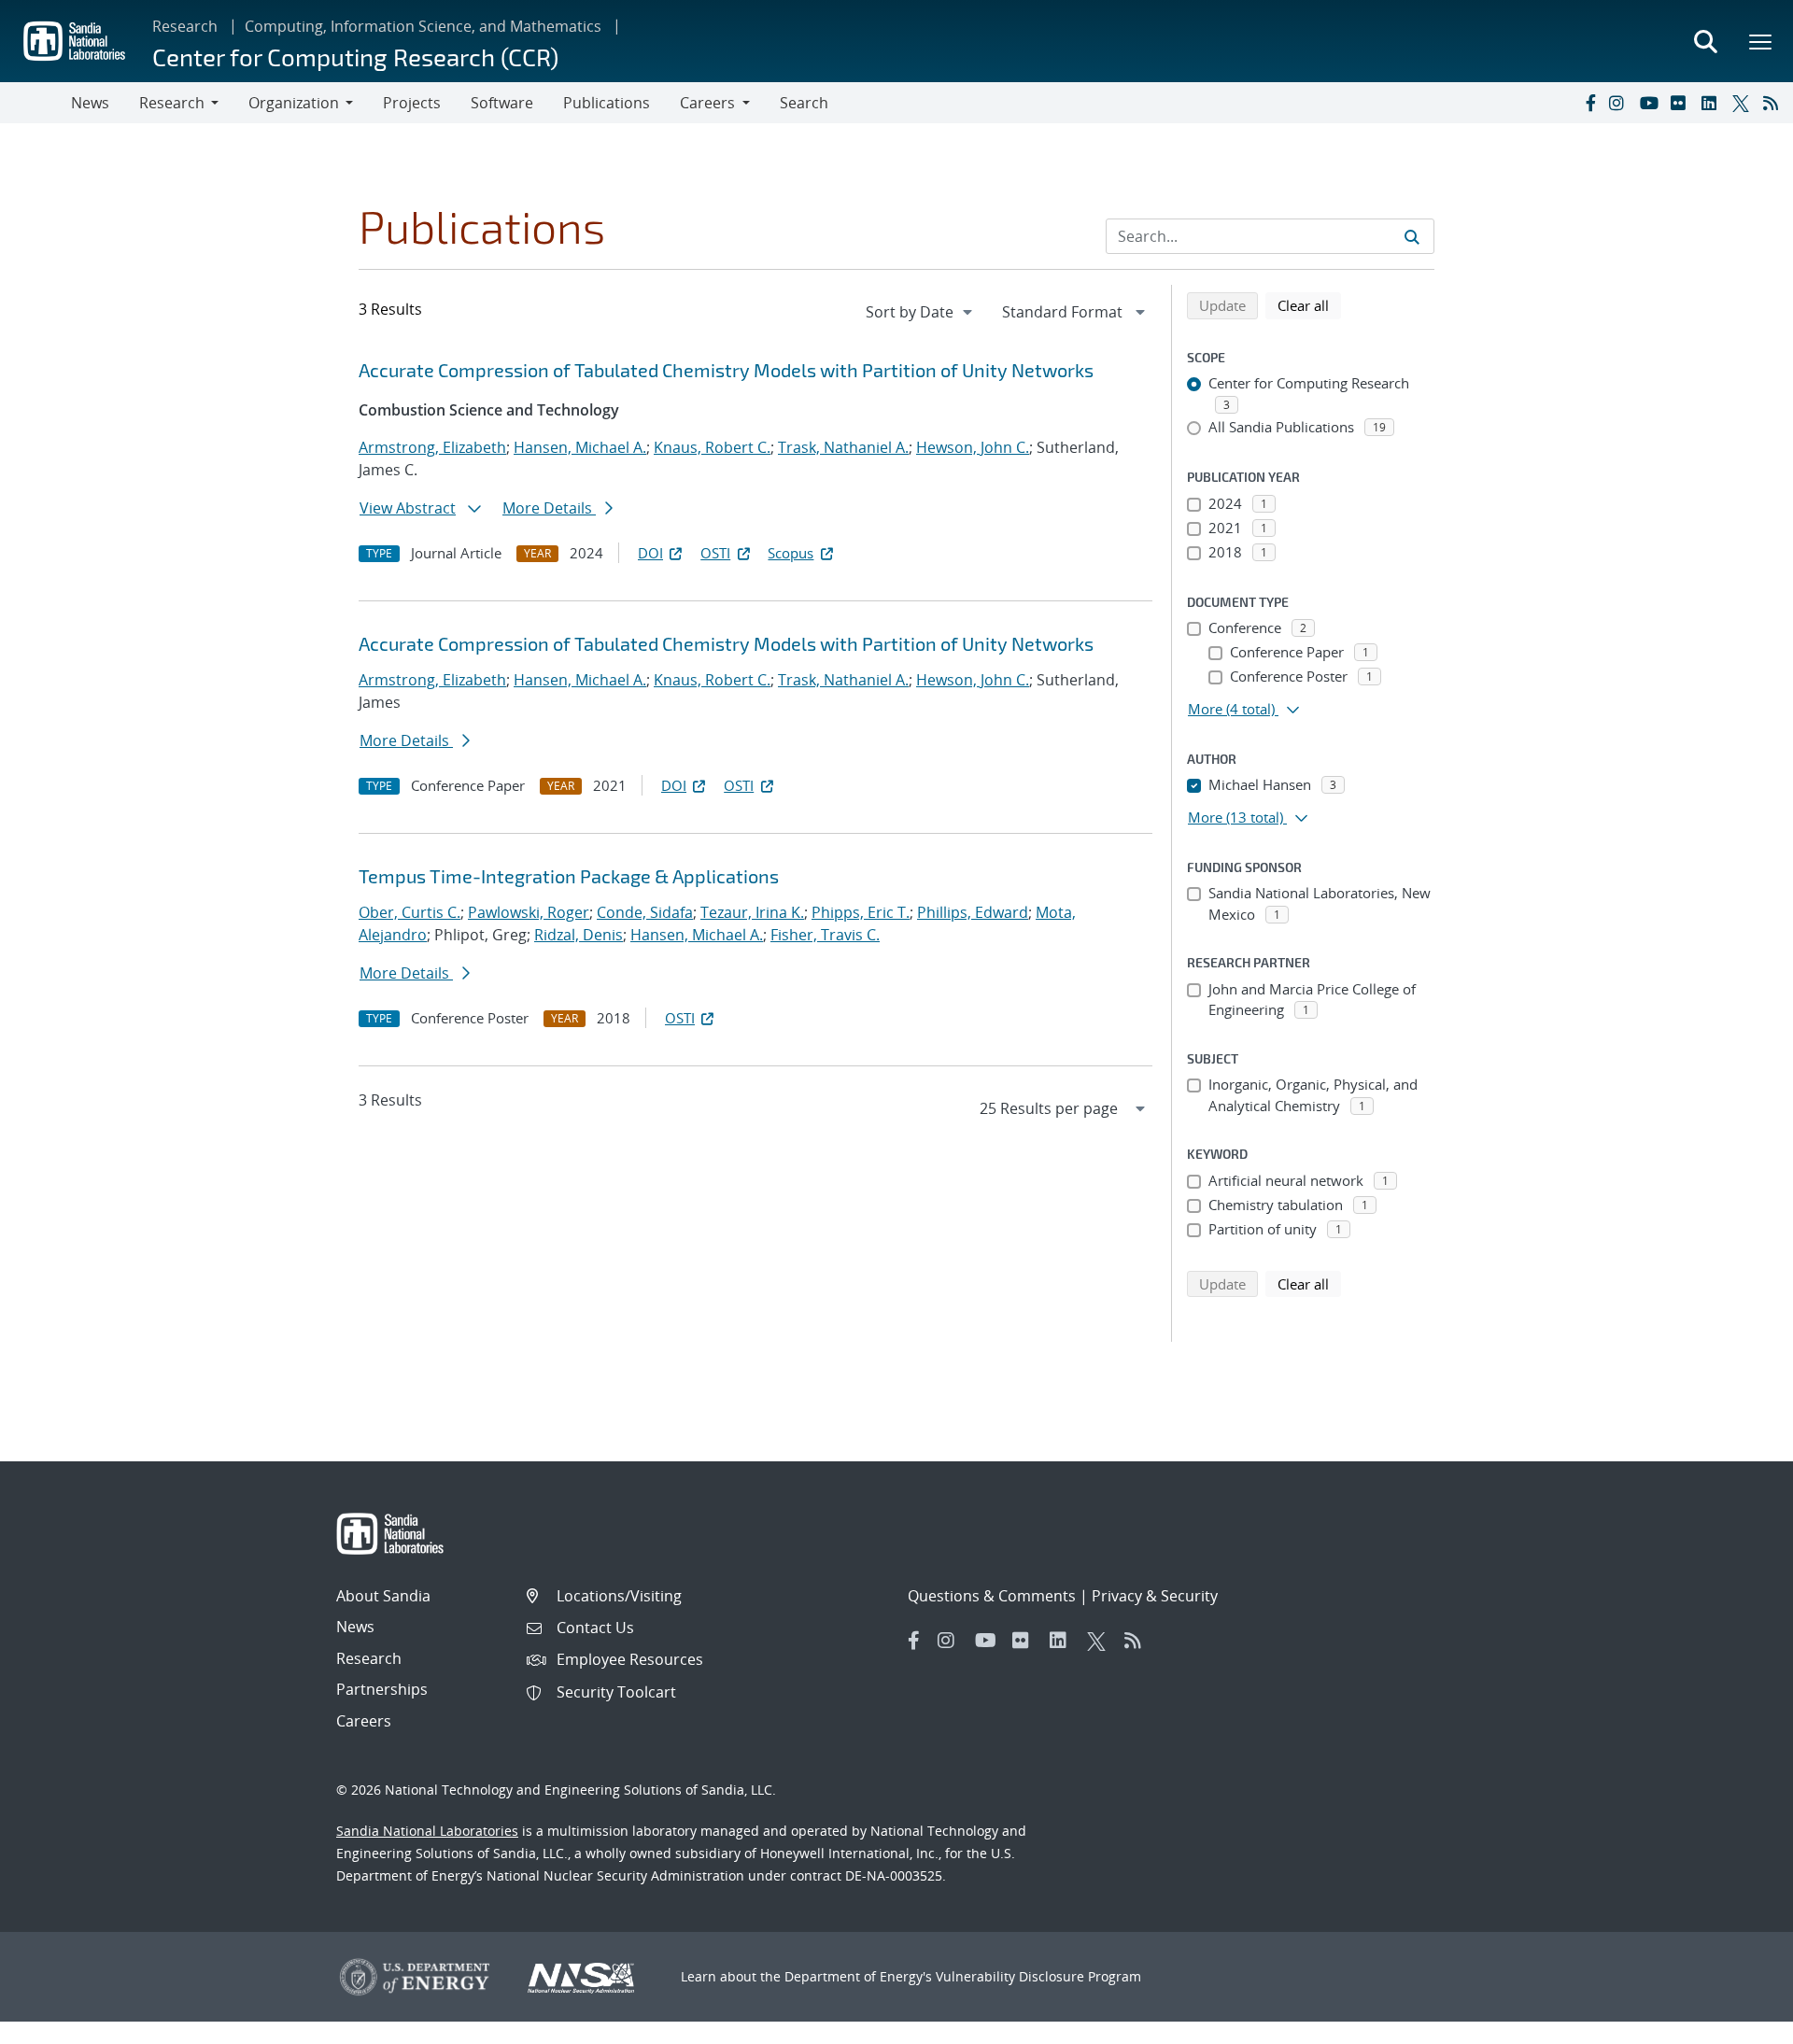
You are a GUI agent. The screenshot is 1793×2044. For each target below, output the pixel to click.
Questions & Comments (992, 1596)
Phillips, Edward (973, 912)
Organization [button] (294, 103)
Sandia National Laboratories (427, 1831)
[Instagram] (1620, 103)
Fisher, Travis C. (825, 935)
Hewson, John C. (973, 447)
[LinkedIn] (1713, 103)
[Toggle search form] (1705, 41)
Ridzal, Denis (579, 935)
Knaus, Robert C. (712, 447)
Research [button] (172, 103)
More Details (549, 508)
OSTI (715, 553)
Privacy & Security (1155, 1596)
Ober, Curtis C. (409, 912)
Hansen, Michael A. (580, 447)
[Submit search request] (1412, 236)
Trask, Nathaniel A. (843, 447)
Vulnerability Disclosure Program (1038, 1976)
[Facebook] (1589, 103)
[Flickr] (1682, 103)
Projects (412, 103)
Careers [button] (707, 103)
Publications (607, 103)
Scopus (791, 553)
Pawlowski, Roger (529, 912)
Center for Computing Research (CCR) (355, 56)
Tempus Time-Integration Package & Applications (569, 876)
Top (1737, 2023)
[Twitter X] (1744, 103)
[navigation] (921, 312)
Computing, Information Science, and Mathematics (423, 26)
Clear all (1309, 305)
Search (804, 103)
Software (502, 103)
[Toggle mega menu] (1761, 41)
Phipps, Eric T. (861, 912)
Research (185, 26)
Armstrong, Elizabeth (432, 447)
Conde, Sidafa (645, 912)
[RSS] (1774, 103)
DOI (650, 553)
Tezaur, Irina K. (752, 912)
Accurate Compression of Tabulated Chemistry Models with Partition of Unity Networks (726, 370)
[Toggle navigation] (35, 103)
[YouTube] (1651, 103)
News (90, 103)
